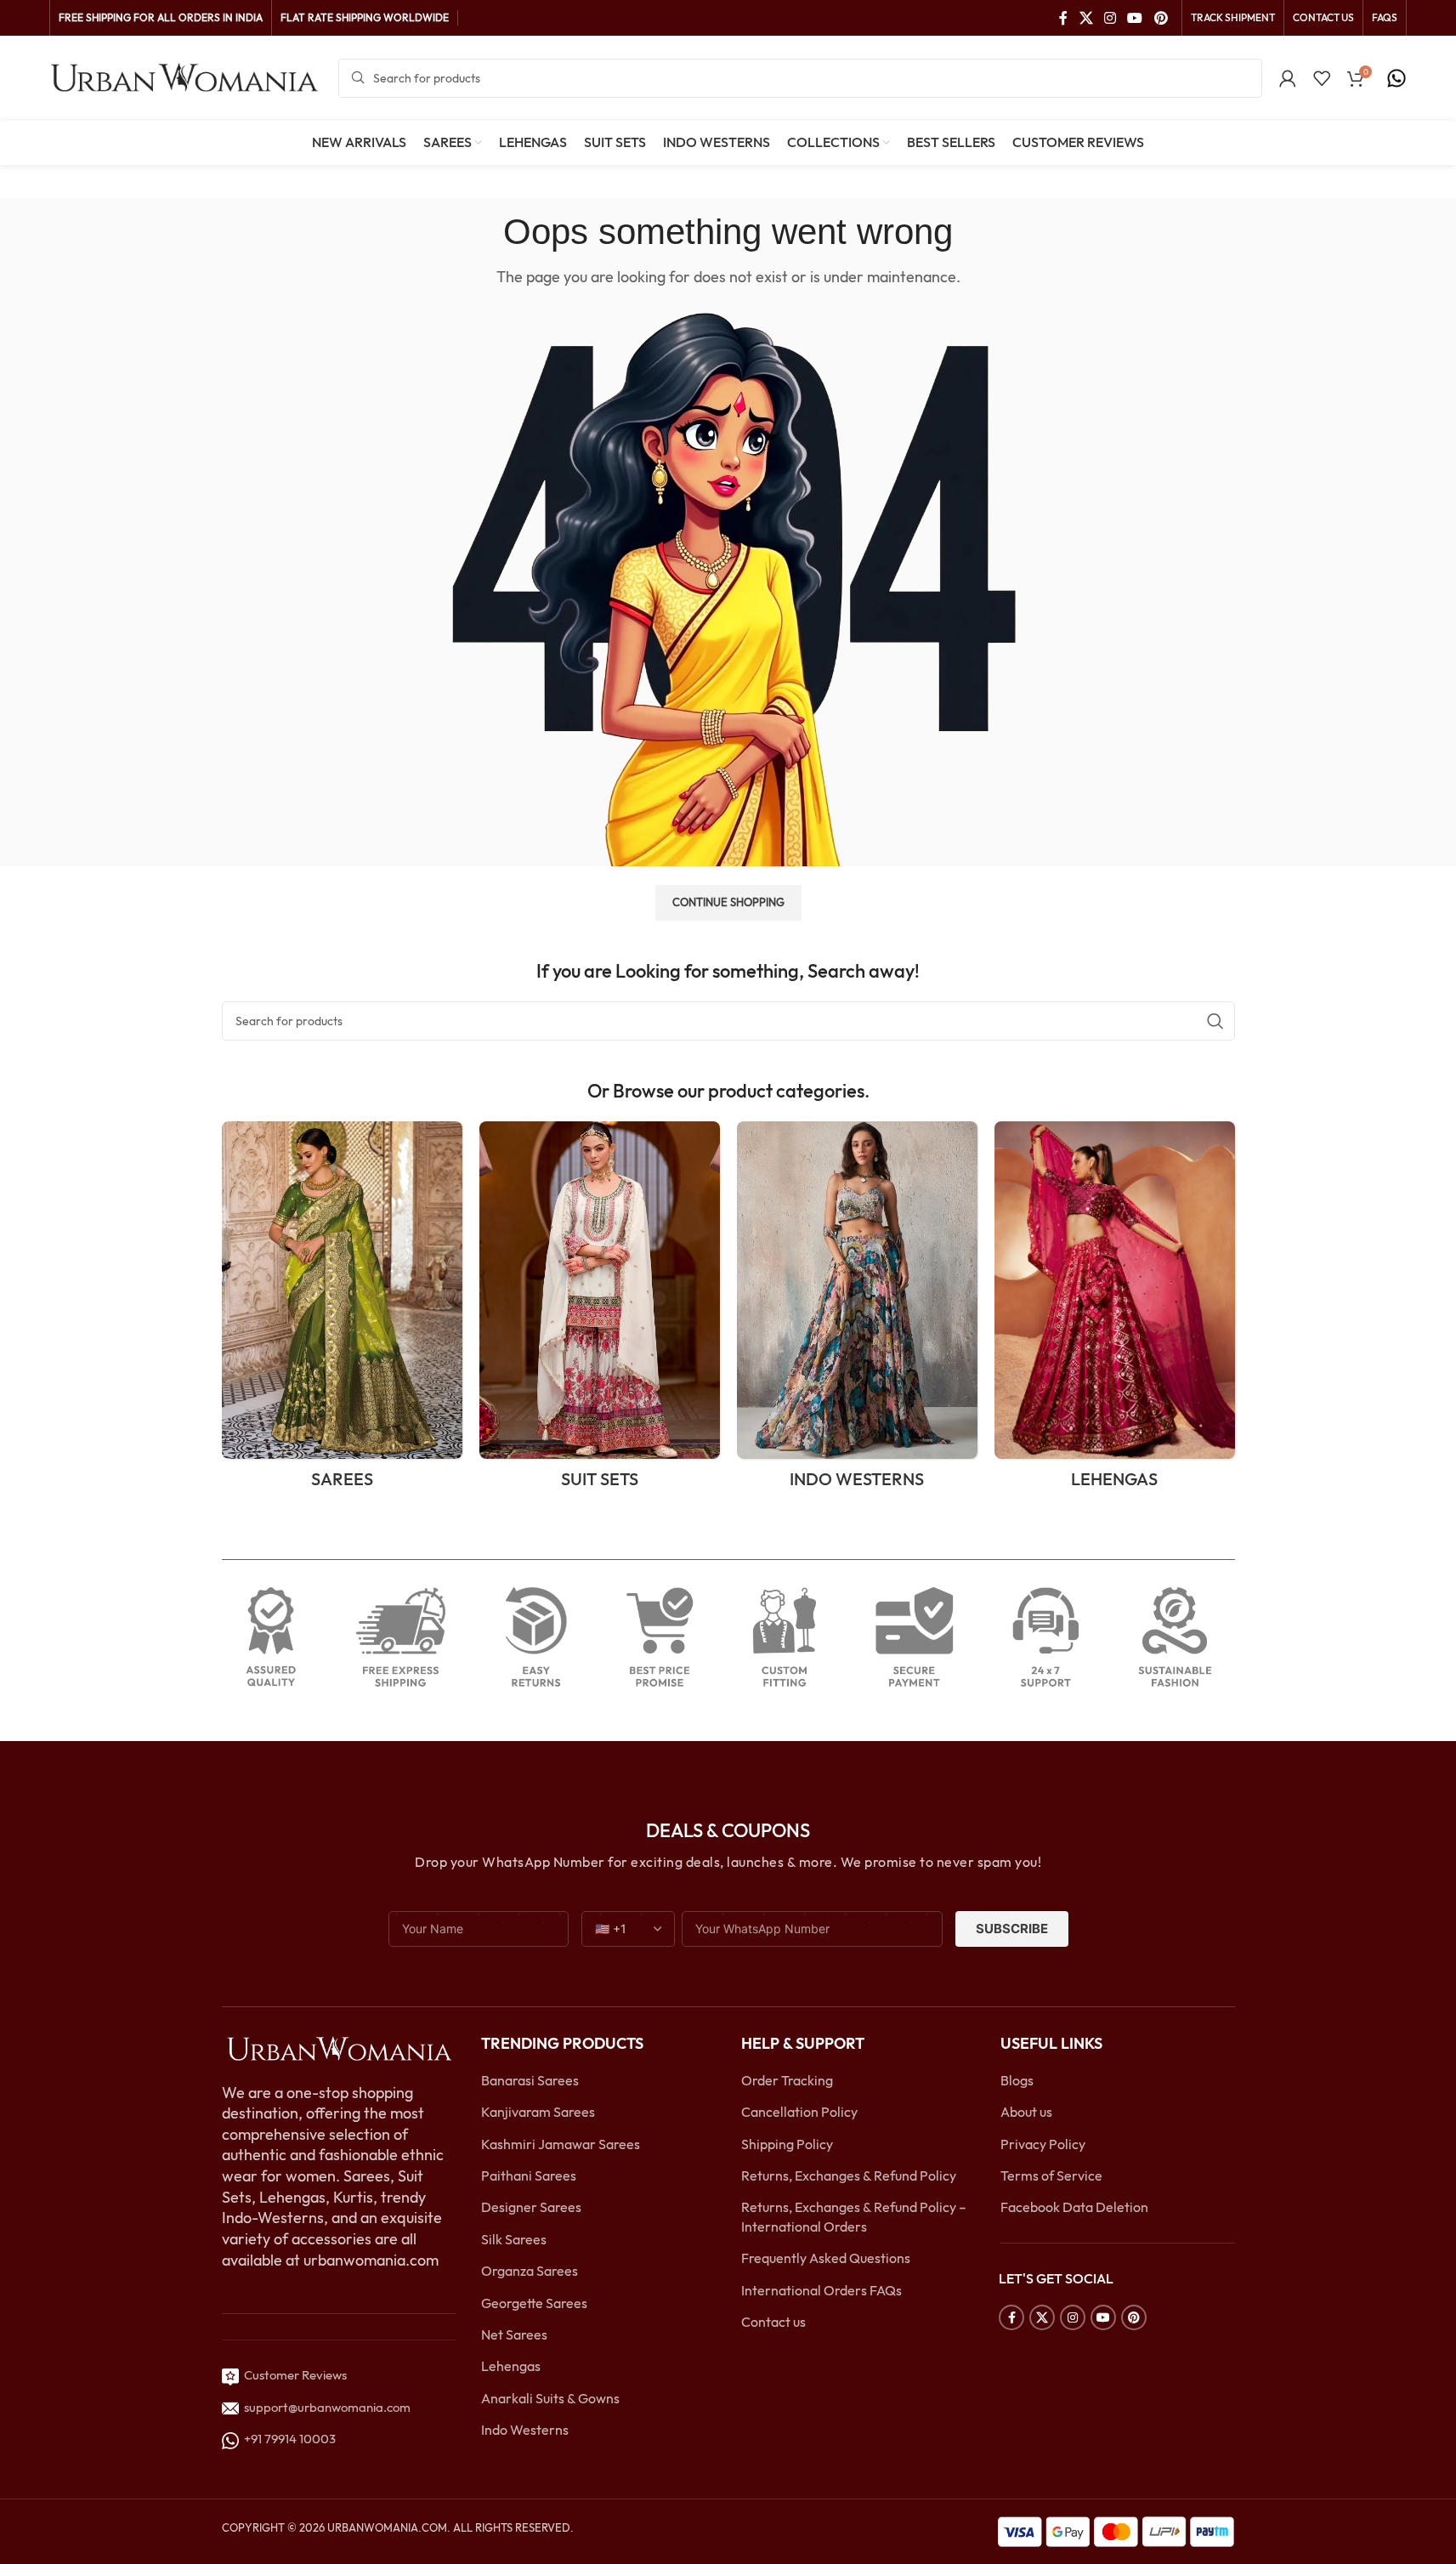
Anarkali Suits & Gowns (550, 2398)
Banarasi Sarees (530, 2080)
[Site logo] (185, 77)
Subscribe (1012, 1929)
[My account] (1288, 78)
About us (1026, 2112)
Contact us (773, 2322)
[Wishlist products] (1322, 78)
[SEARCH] (1215, 1021)
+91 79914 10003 (287, 2439)
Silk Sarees (514, 2239)
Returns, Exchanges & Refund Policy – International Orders (854, 2216)
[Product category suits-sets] (600, 1310)
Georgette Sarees (534, 2303)
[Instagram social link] (1110, 18)
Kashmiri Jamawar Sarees (561, 2144)
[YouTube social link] (1135, 18)
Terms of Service (1051, 2175)
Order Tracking (787, 2080)
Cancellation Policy (799, 2112)
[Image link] (339, 2047)
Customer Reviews (293, 2375)
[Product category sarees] (342, 1310)
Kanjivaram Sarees (538, 2112)
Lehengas (511, 2366)
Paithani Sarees (529, 2175)
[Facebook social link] (1063, 18)
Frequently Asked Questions (826, 2258)
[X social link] (1086, 18)
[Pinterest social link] (1161, 18)
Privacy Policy (1043, 2144)
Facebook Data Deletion (1074, 2207)
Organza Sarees (530, 2271)
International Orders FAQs (821, 2290)
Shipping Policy (787, 2144)
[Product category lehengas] (1115, 1310)
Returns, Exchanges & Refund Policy (849, 2175)
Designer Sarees (531, 2207)
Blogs (1017, 2080)
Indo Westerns (525, 2430)
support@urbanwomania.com (327, 2407)
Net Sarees (514, 2334)
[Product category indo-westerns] (857, 1310)
